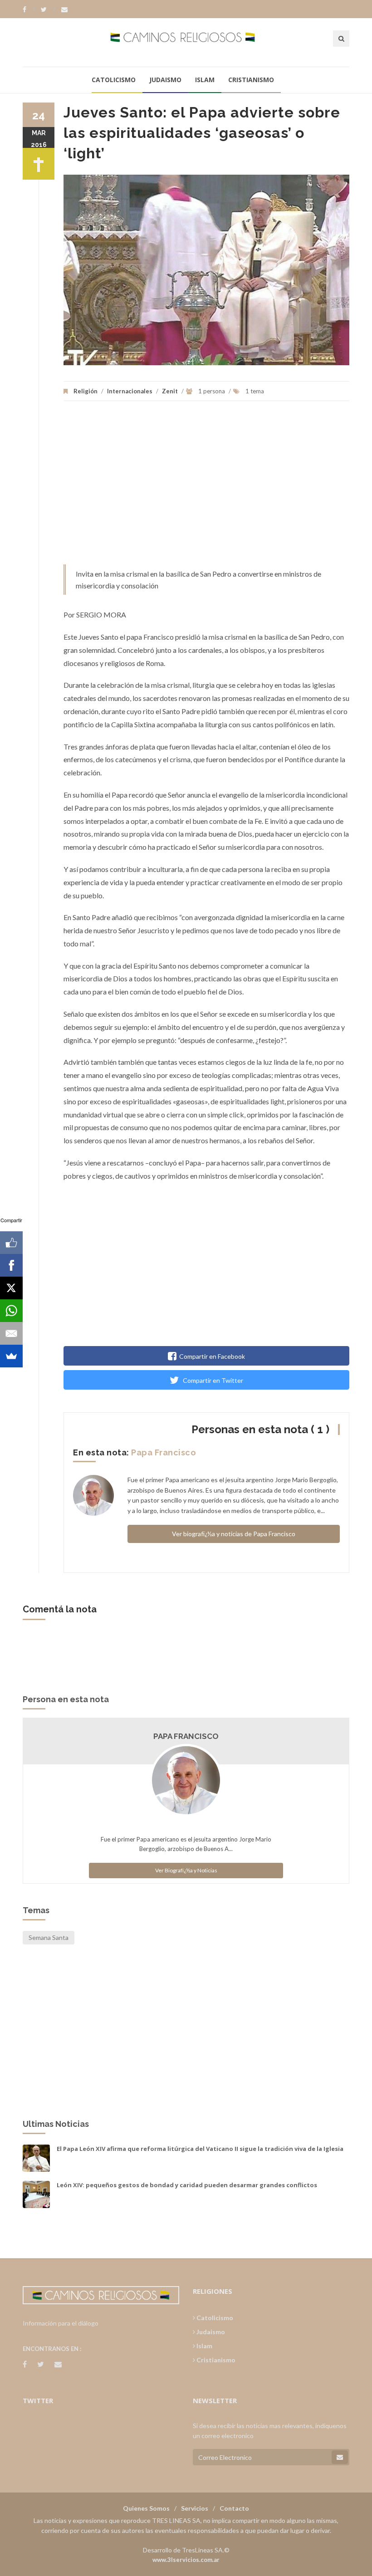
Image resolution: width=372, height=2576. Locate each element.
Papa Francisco (164, 1452)
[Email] (11, 1333)
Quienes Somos (146, 2508)
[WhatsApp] (11, 1311)
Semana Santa (49, 1937)
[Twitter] (48, 10)
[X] (11, 1288)
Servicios (195, 2508)
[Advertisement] (206, 487)
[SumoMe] (11, 1356)
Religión (86, 391)
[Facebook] (29, 10)
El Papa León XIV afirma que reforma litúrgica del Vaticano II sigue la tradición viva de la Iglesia (200, 2149)
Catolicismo (114, 80)
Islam (205, 80)
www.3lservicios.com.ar (186, 2560)
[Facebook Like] (11, 1243)
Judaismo (165, 80)
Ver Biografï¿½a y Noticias (186, 1870)
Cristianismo (251, 80)
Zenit (171, 391)
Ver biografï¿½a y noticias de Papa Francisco (234, 1534)
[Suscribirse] (340, 2457)
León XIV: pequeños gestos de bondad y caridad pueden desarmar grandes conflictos (187, 2185)
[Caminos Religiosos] (186, 42)
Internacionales (130, 391)
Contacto (234, 2508)
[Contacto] (64, 10)
